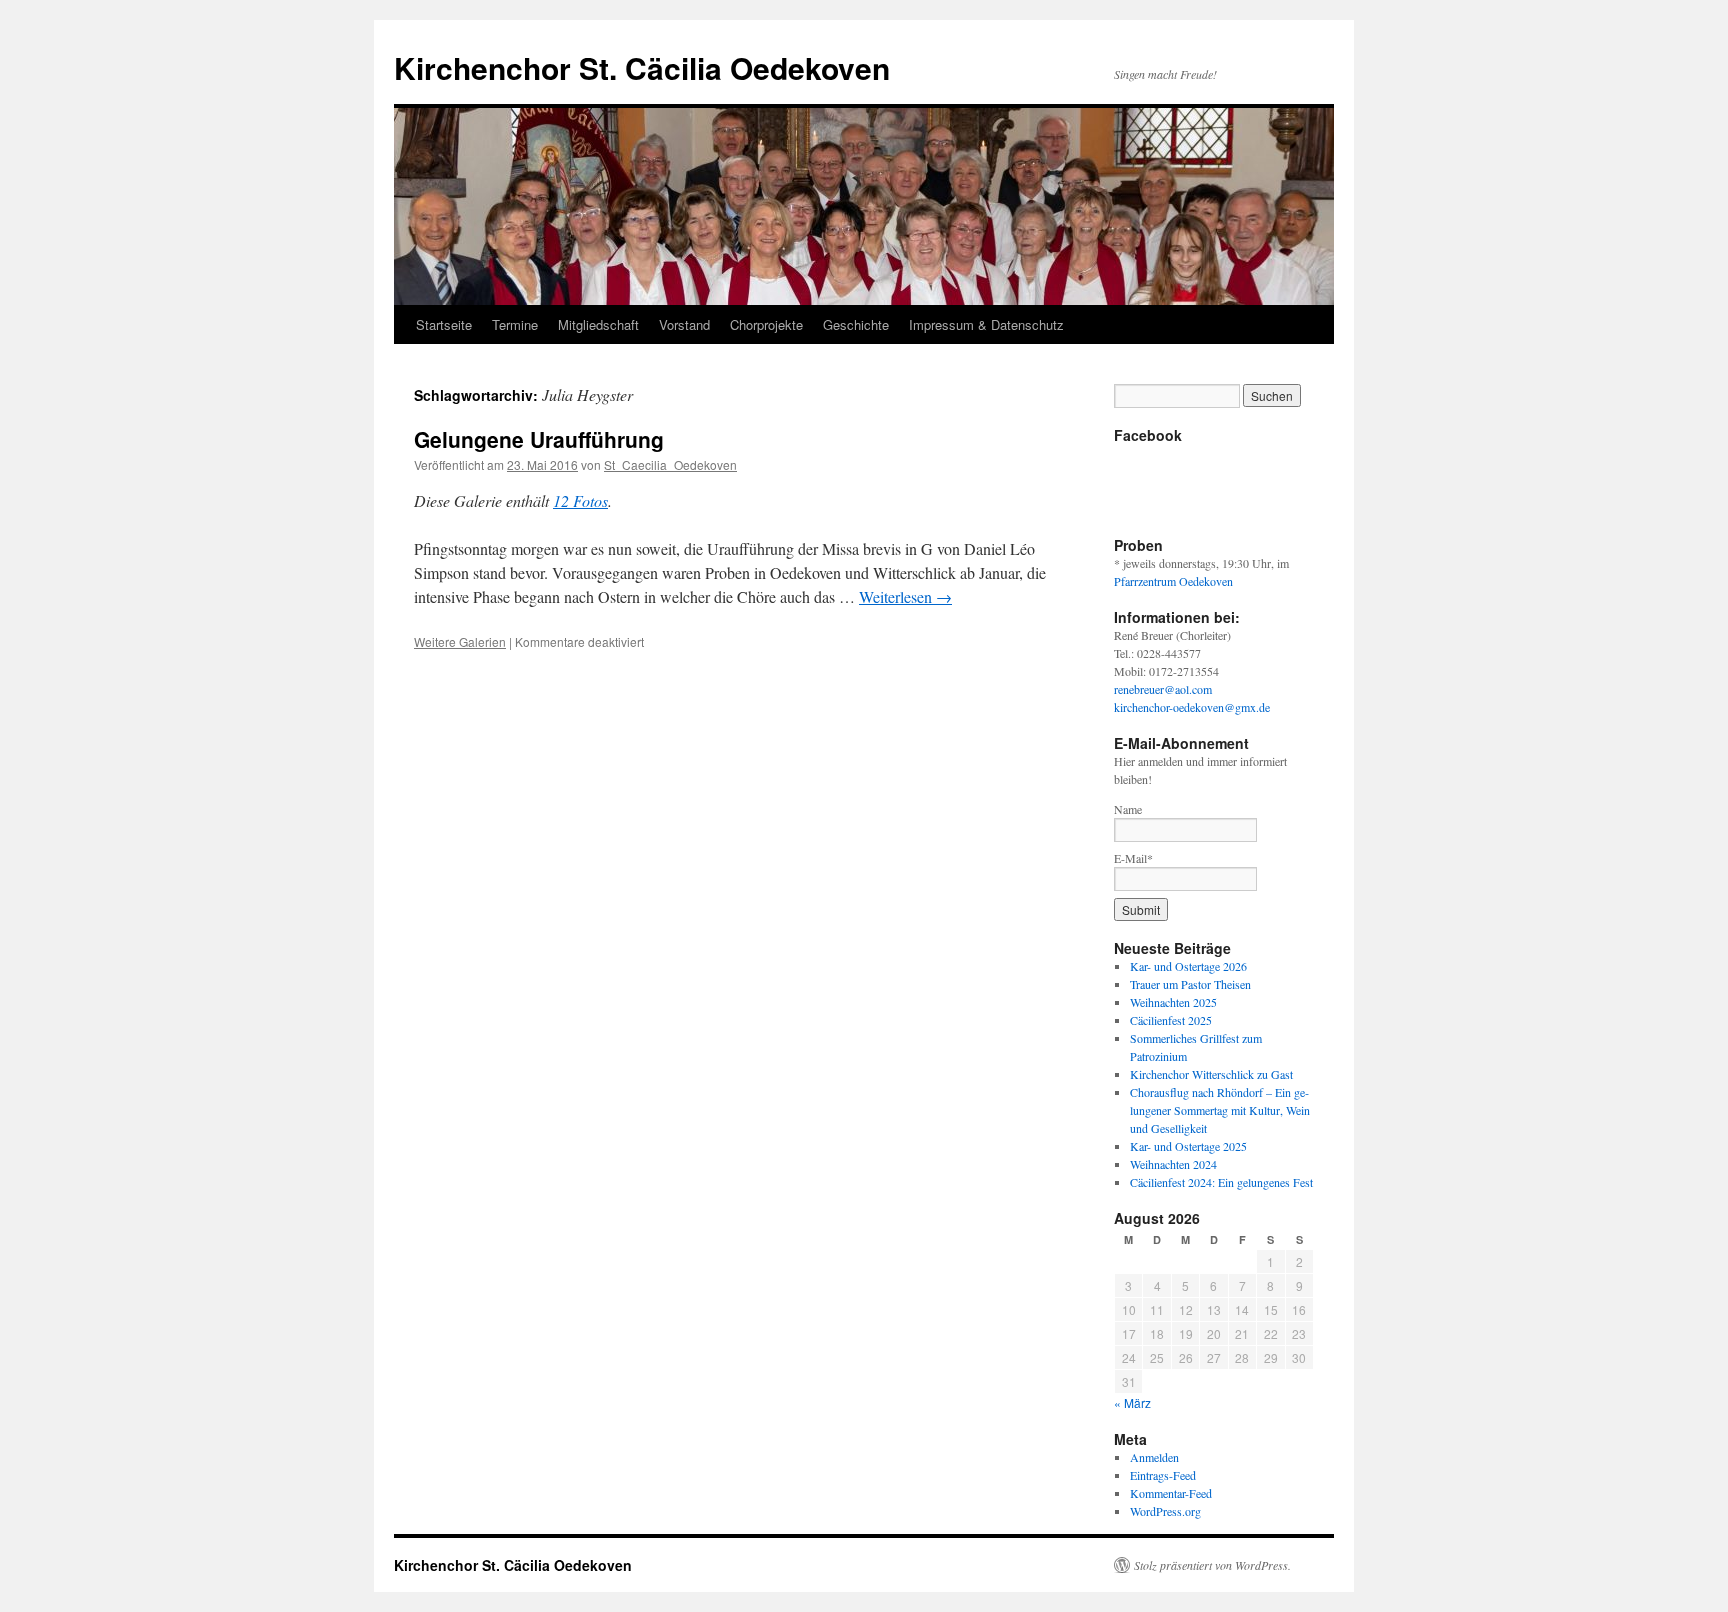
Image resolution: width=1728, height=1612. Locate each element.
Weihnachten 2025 (1173, 1002)
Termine (515, 324)
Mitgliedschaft (598, 324)
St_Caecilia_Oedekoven (670, 464)
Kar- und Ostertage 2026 (1188, 966)
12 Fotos (580, 500)
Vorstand (684, 324)
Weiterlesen (905, 596)
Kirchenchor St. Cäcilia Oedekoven (642, 67)
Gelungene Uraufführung (539, 439)
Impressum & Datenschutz (986, 324)
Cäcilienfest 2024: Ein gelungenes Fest (1221, 1182)
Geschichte (856, 324)
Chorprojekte (766, 324)
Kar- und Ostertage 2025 (1188, 1146)
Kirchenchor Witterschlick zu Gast (1211, 1074)
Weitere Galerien (460, 641)
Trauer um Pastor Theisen (1190, 984)
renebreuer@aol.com (1163, 689)
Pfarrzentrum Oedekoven (1173, 581)
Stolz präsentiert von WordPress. (1212, 1565)
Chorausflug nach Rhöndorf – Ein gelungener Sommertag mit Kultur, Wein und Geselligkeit (1220, 1110)
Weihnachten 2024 (1173, 1164)
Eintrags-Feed (1163, 1475)
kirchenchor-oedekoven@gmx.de (1192, 707)
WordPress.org (1165, 1511)
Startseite (444, 324)
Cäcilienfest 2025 (1171, 1020)
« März (1132, 1402)
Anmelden (1154, 1457)
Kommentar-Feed (1171, 1493)
